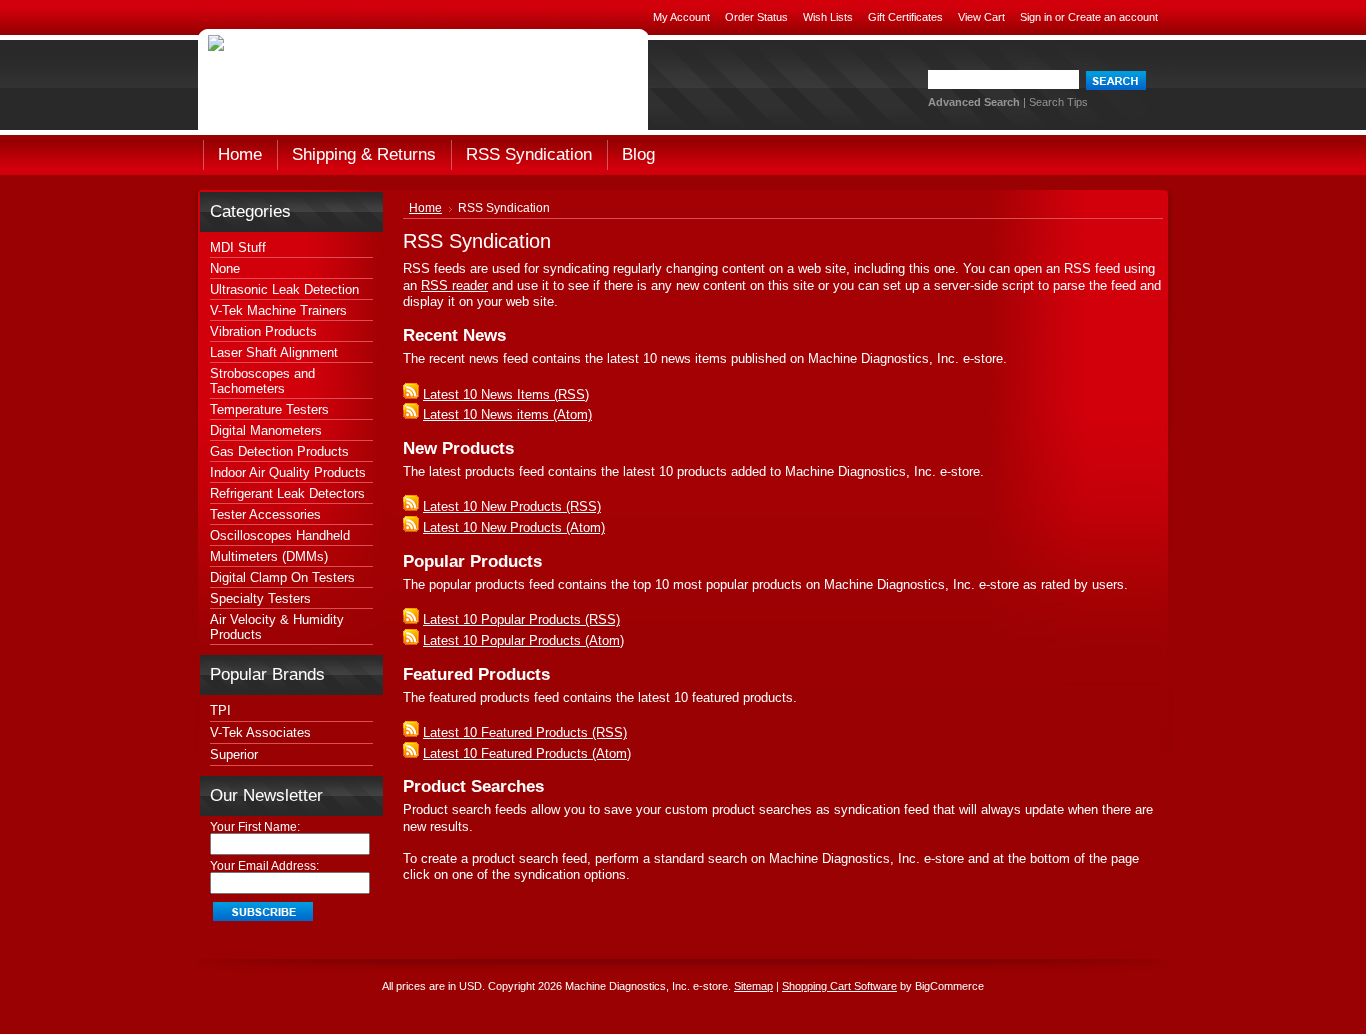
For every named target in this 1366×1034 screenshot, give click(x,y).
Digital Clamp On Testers (282, 577)
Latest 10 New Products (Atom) (514, 527)
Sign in (1036, 17)
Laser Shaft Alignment (274, 352)
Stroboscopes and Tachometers (262, 381)
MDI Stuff (238, 247)
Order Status (756, 17)
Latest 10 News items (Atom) (507, 414)
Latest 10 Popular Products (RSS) (521, 619)
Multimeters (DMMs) (269, 556)
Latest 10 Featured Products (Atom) (527, 753)
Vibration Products (263, 331)
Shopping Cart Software (839, 986)
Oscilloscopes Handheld (280, 535)
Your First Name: (255, 827)
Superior (234, 754)
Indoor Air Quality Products (288, 472)
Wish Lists (828, 17)
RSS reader (454, 285)
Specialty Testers (260, 598)
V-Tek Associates (260, 732)
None (225, 268)
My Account (681, 17)
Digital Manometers (266, 430)
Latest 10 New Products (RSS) (512, 506)
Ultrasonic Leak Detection (284, 289)
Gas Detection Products (279, 451)
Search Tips (1058, 102)
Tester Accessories (265, 514)
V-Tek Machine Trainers (278, 310)
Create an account (1113, 17)
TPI (220, 710)
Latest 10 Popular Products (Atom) (523, 640)
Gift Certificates (905, 17)
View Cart (981, 17)
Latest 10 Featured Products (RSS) (525, 732)
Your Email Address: (264, 866)
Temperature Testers (269, 409)
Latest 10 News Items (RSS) (506, 394)
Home (425, 208)
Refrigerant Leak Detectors (287, 493)
